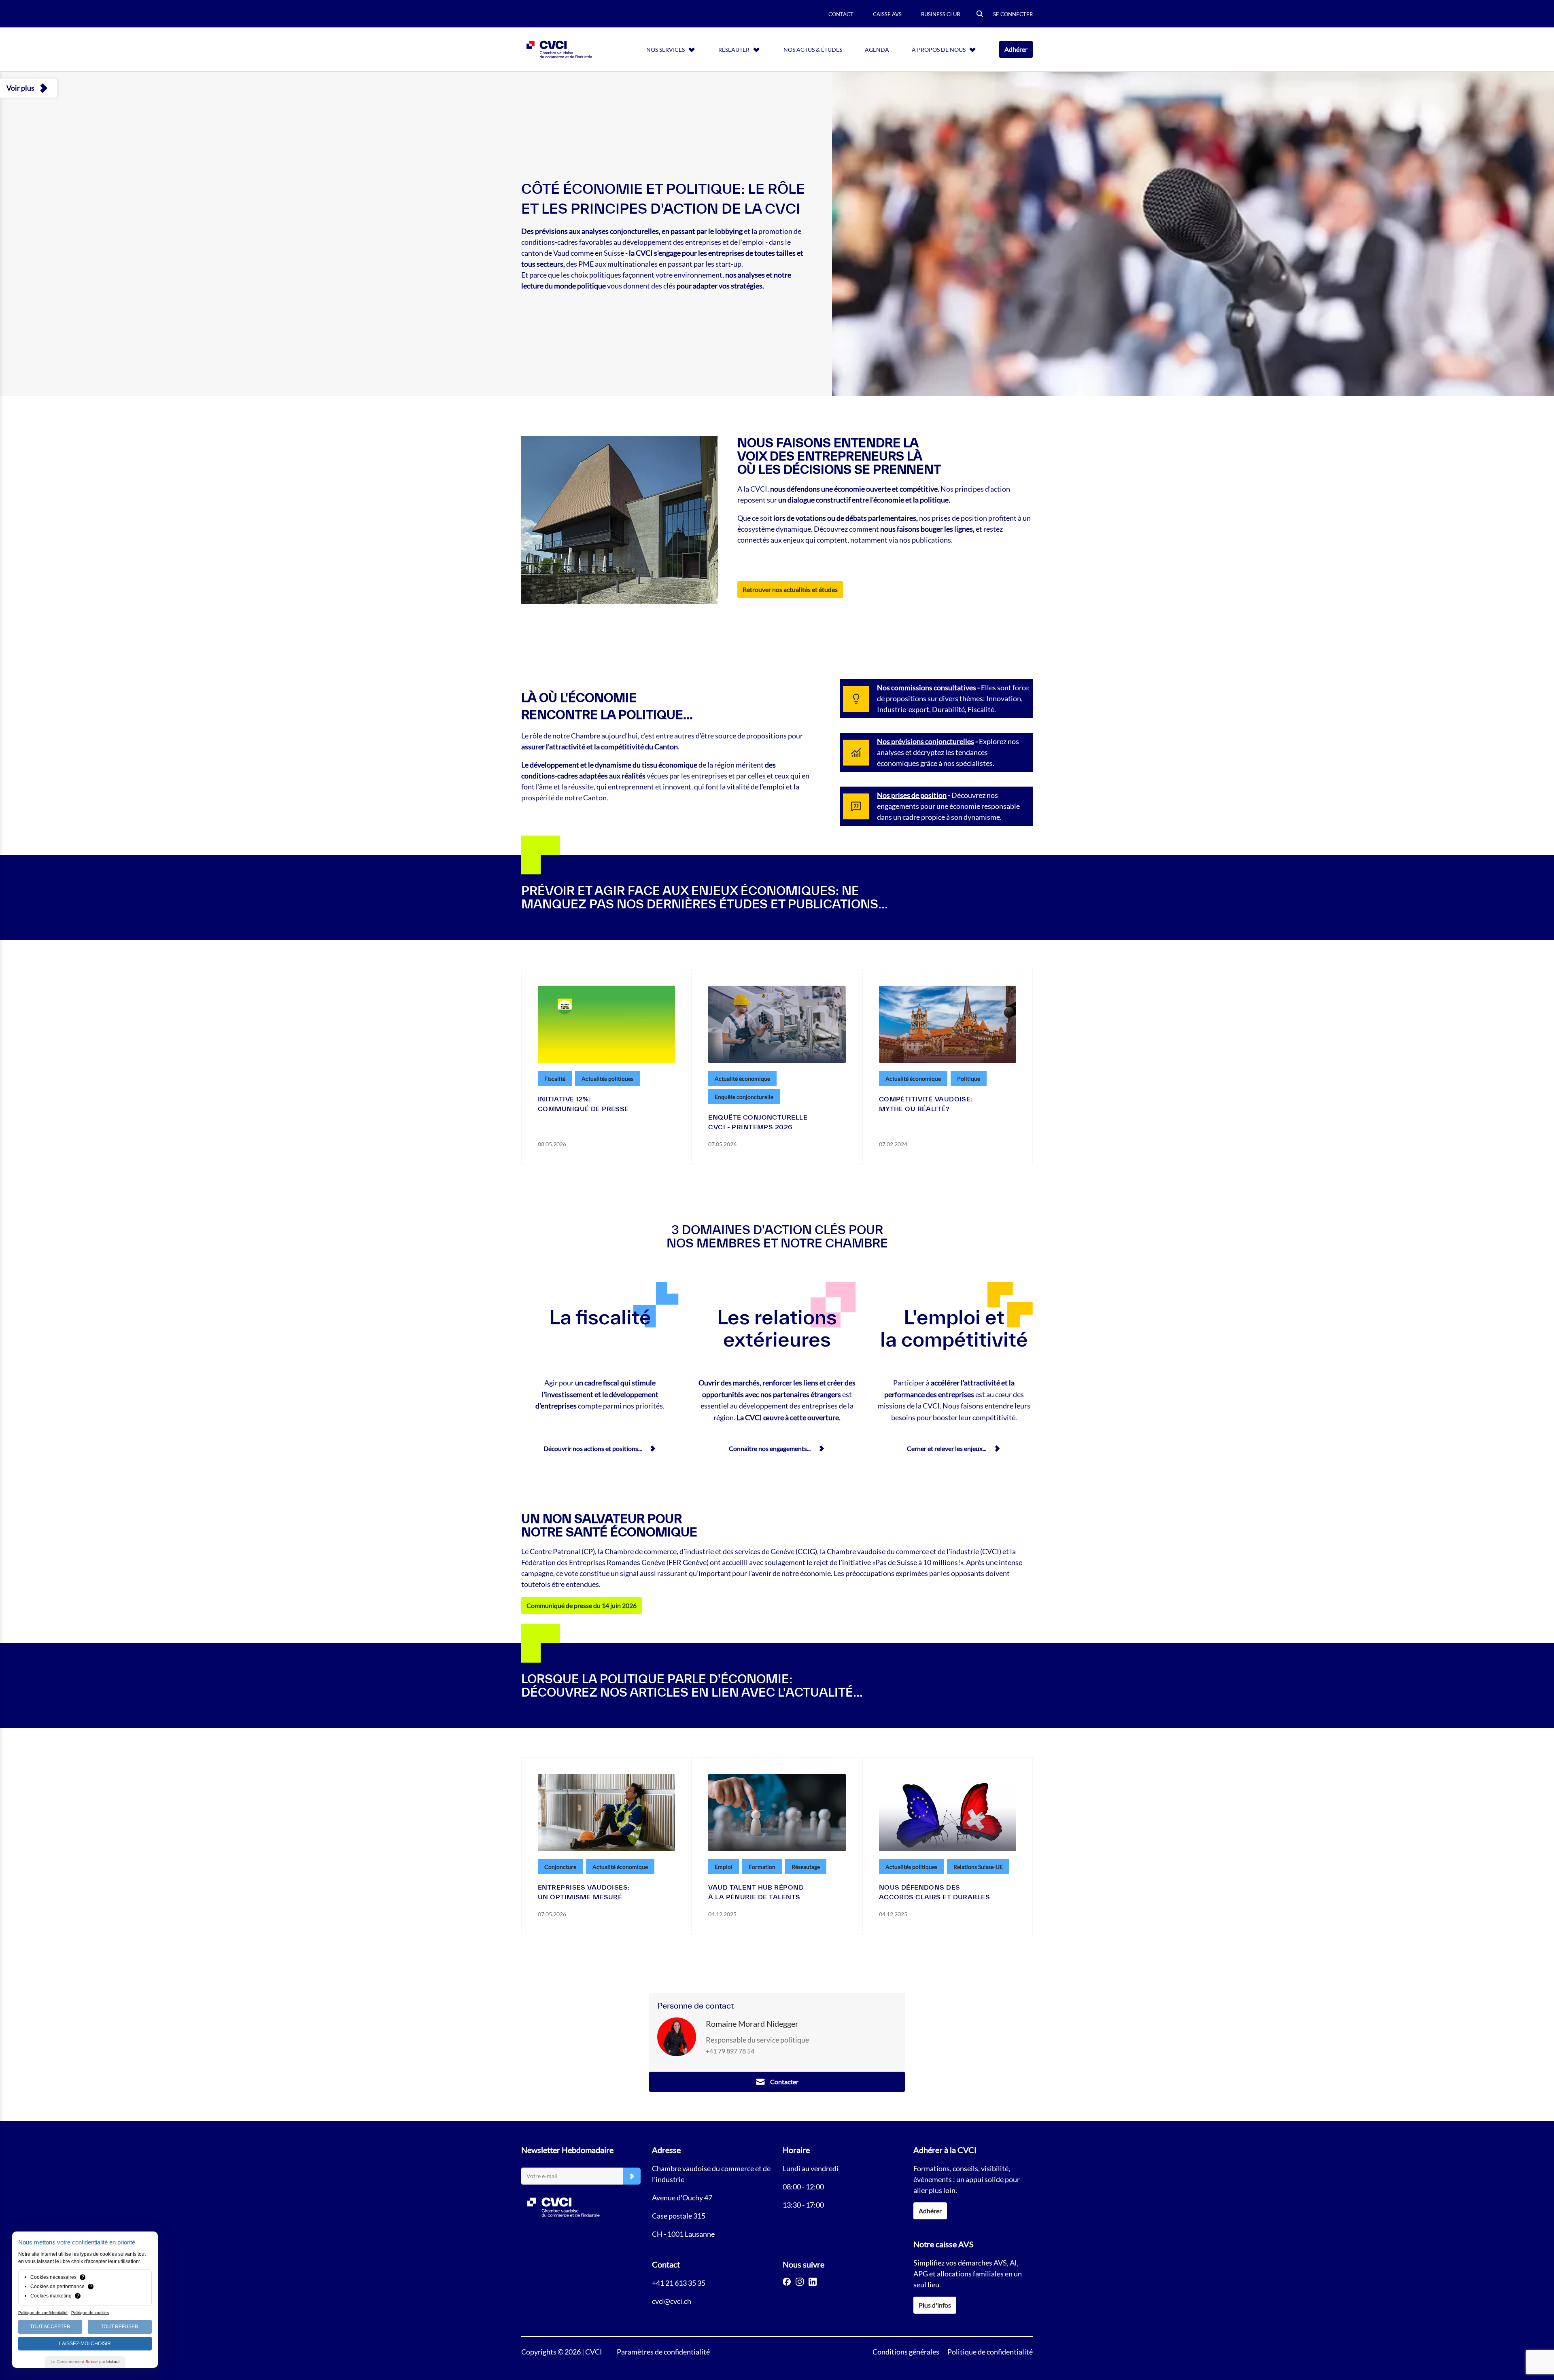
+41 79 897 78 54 (730, 2051)
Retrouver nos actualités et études (790, 589)
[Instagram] (800, 2282)
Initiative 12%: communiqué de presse (583, 1104)
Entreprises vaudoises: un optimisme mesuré (584, 1892)
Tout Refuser (120, 2327)
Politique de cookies (90, 2313)
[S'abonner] (632, 2176)
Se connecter (1013, 14)
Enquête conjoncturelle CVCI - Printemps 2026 (758, 1122)
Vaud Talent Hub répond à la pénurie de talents (756, 1892)
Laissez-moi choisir (85, 2344)
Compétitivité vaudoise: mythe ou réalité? (926, 1104)
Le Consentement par (85, 2362)
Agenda (877, 50)
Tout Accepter (50, 2327)
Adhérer (1016, 49)
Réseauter (734, 50)
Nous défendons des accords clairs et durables (934, 1892)
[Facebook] (787, 2282)
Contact (841, 14)
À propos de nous (939, 50)
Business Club (940, 14)
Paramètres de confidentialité (663, 2352)
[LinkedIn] (813, 2282)
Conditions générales (906, 2352)
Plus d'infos (935, 2305)
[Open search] (980, 14)
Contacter (784, 2082)
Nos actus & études (813, 50)
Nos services (666, 50)
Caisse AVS (887, 14)
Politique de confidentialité (990, 2352)
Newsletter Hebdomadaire (567, 2150)
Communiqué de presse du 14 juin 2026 (582, 1605)
